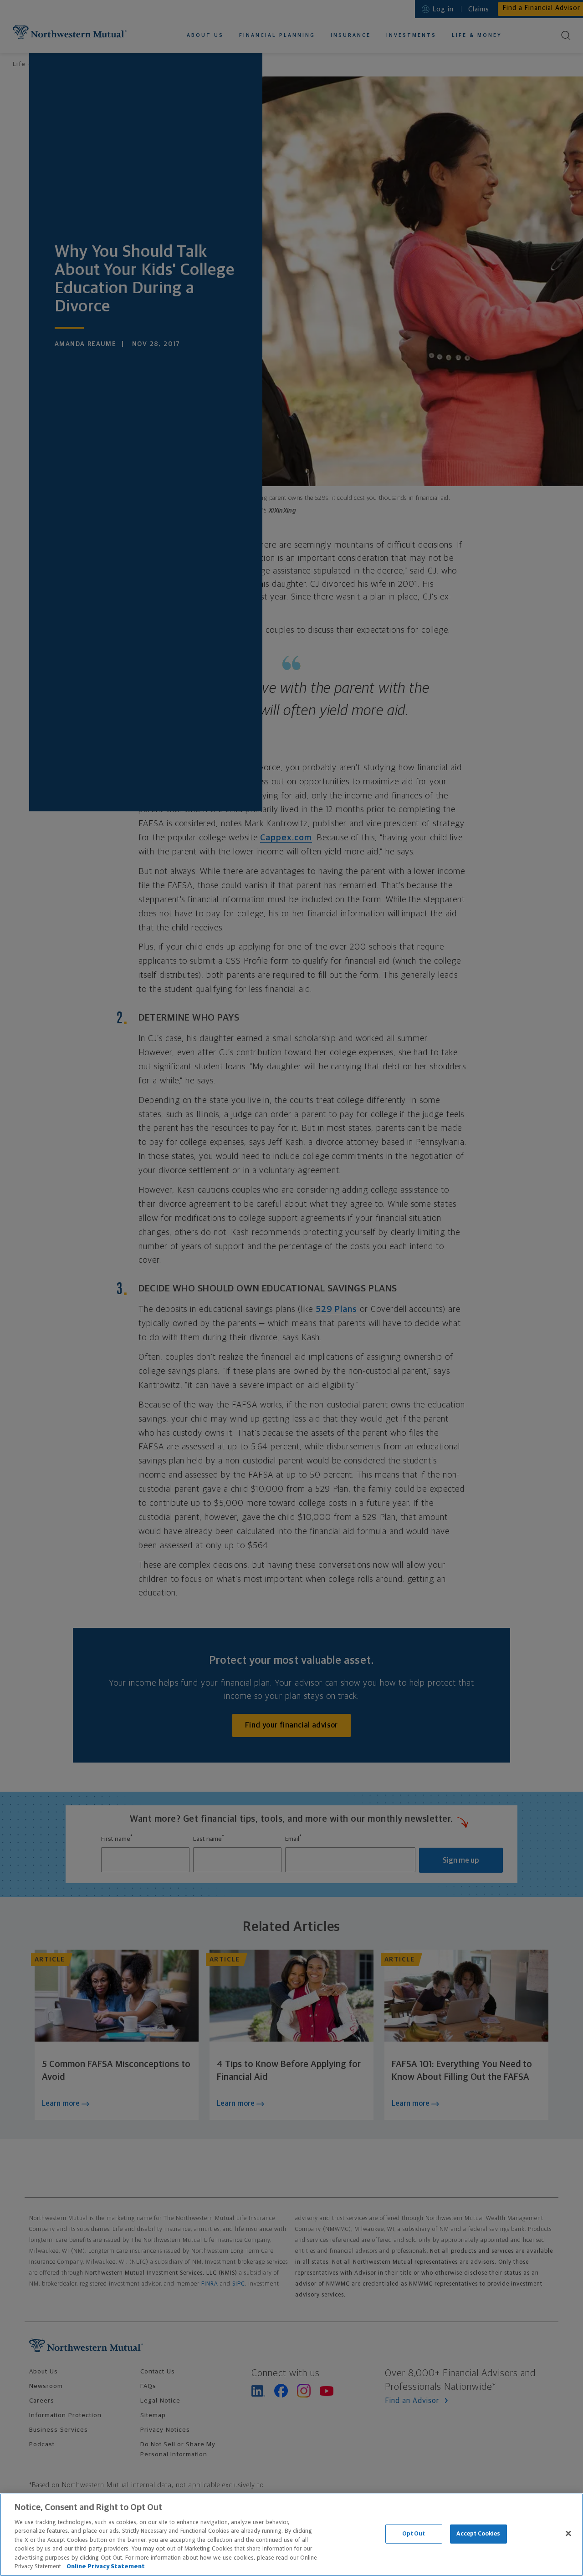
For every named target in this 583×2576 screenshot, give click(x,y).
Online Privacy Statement (106, 2567)
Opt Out (414, 2534)
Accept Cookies (478, 2534)
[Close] (568, 2533)
